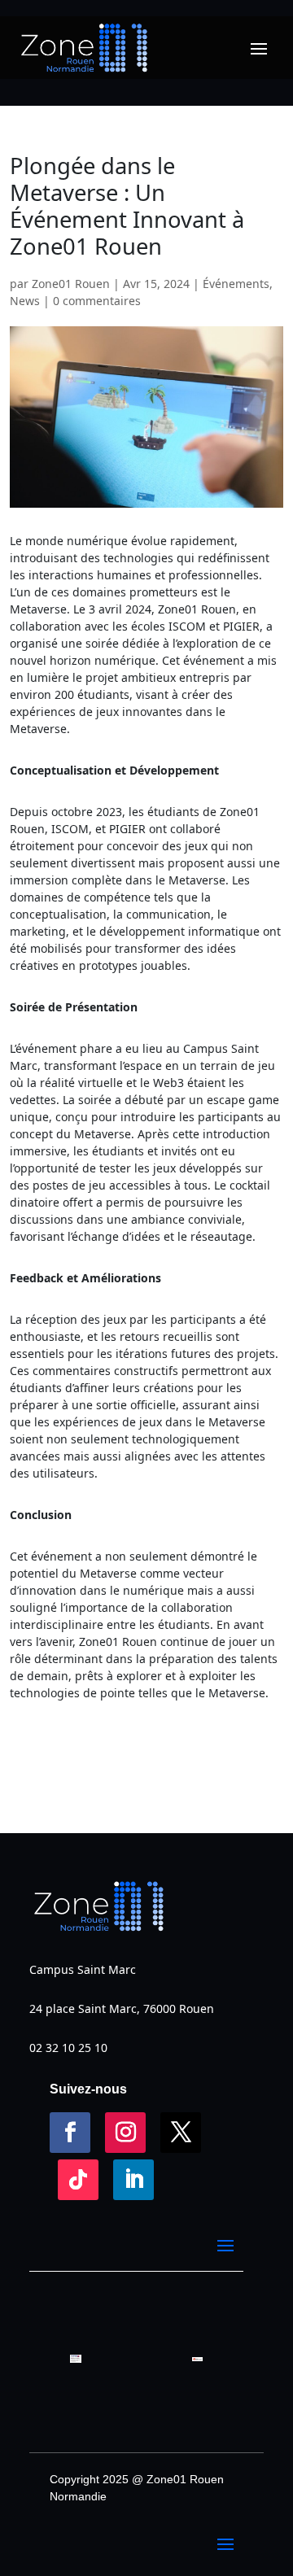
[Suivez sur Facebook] (70, 2133)
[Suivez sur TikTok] (78, 2180)
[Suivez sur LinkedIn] (133, 2180)
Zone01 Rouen (71, 284)
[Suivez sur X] (181, 2133)
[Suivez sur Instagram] (125, 2133)
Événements (236, 284)
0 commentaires (97, 301)
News (25, 301)
